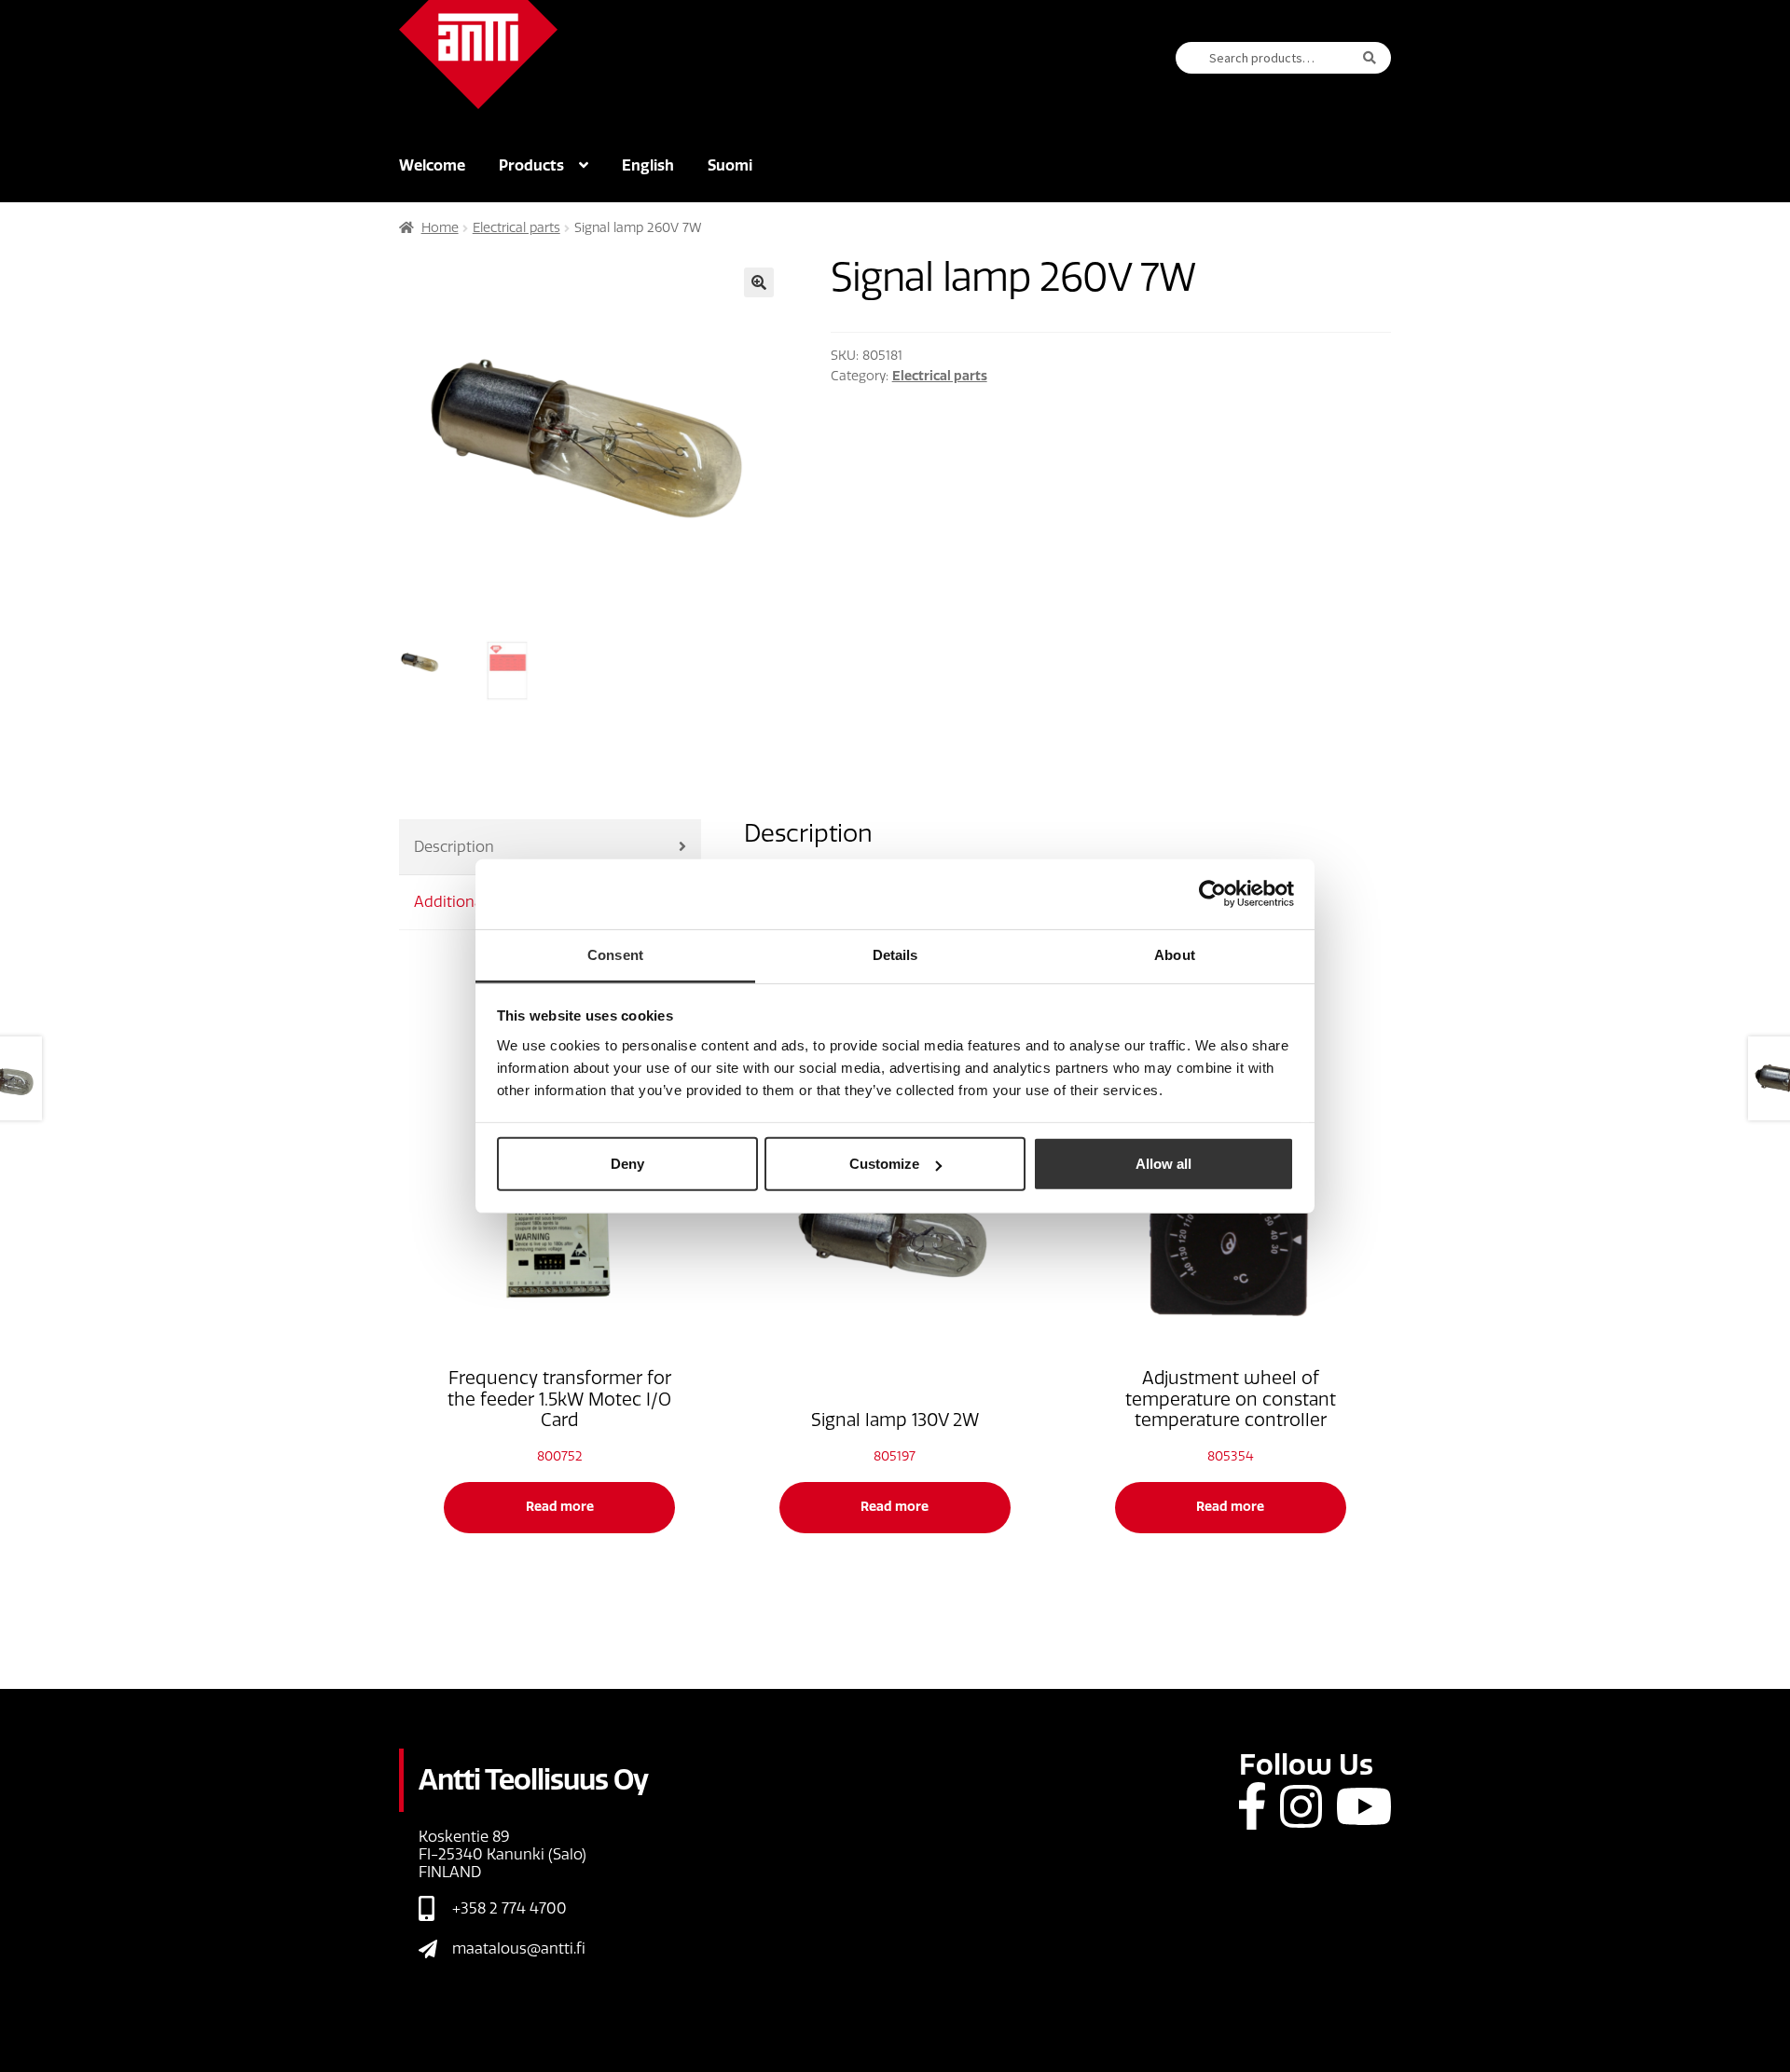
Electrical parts (516, 228)
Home (440, 228)
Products (531, 165)
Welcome (432, 165)
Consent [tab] (615, 954)
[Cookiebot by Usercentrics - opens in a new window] (1212, 894)
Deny (627, 1164)
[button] (759, 282)
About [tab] (1175, 954)
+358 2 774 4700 (509, 1908)
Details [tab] (895, 954)
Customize (884, 1164)
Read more (560, 1507)
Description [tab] (454, 847)
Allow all (1163, 1164)
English (648, 165)
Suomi (730, 165)
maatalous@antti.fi (519, 1949)
